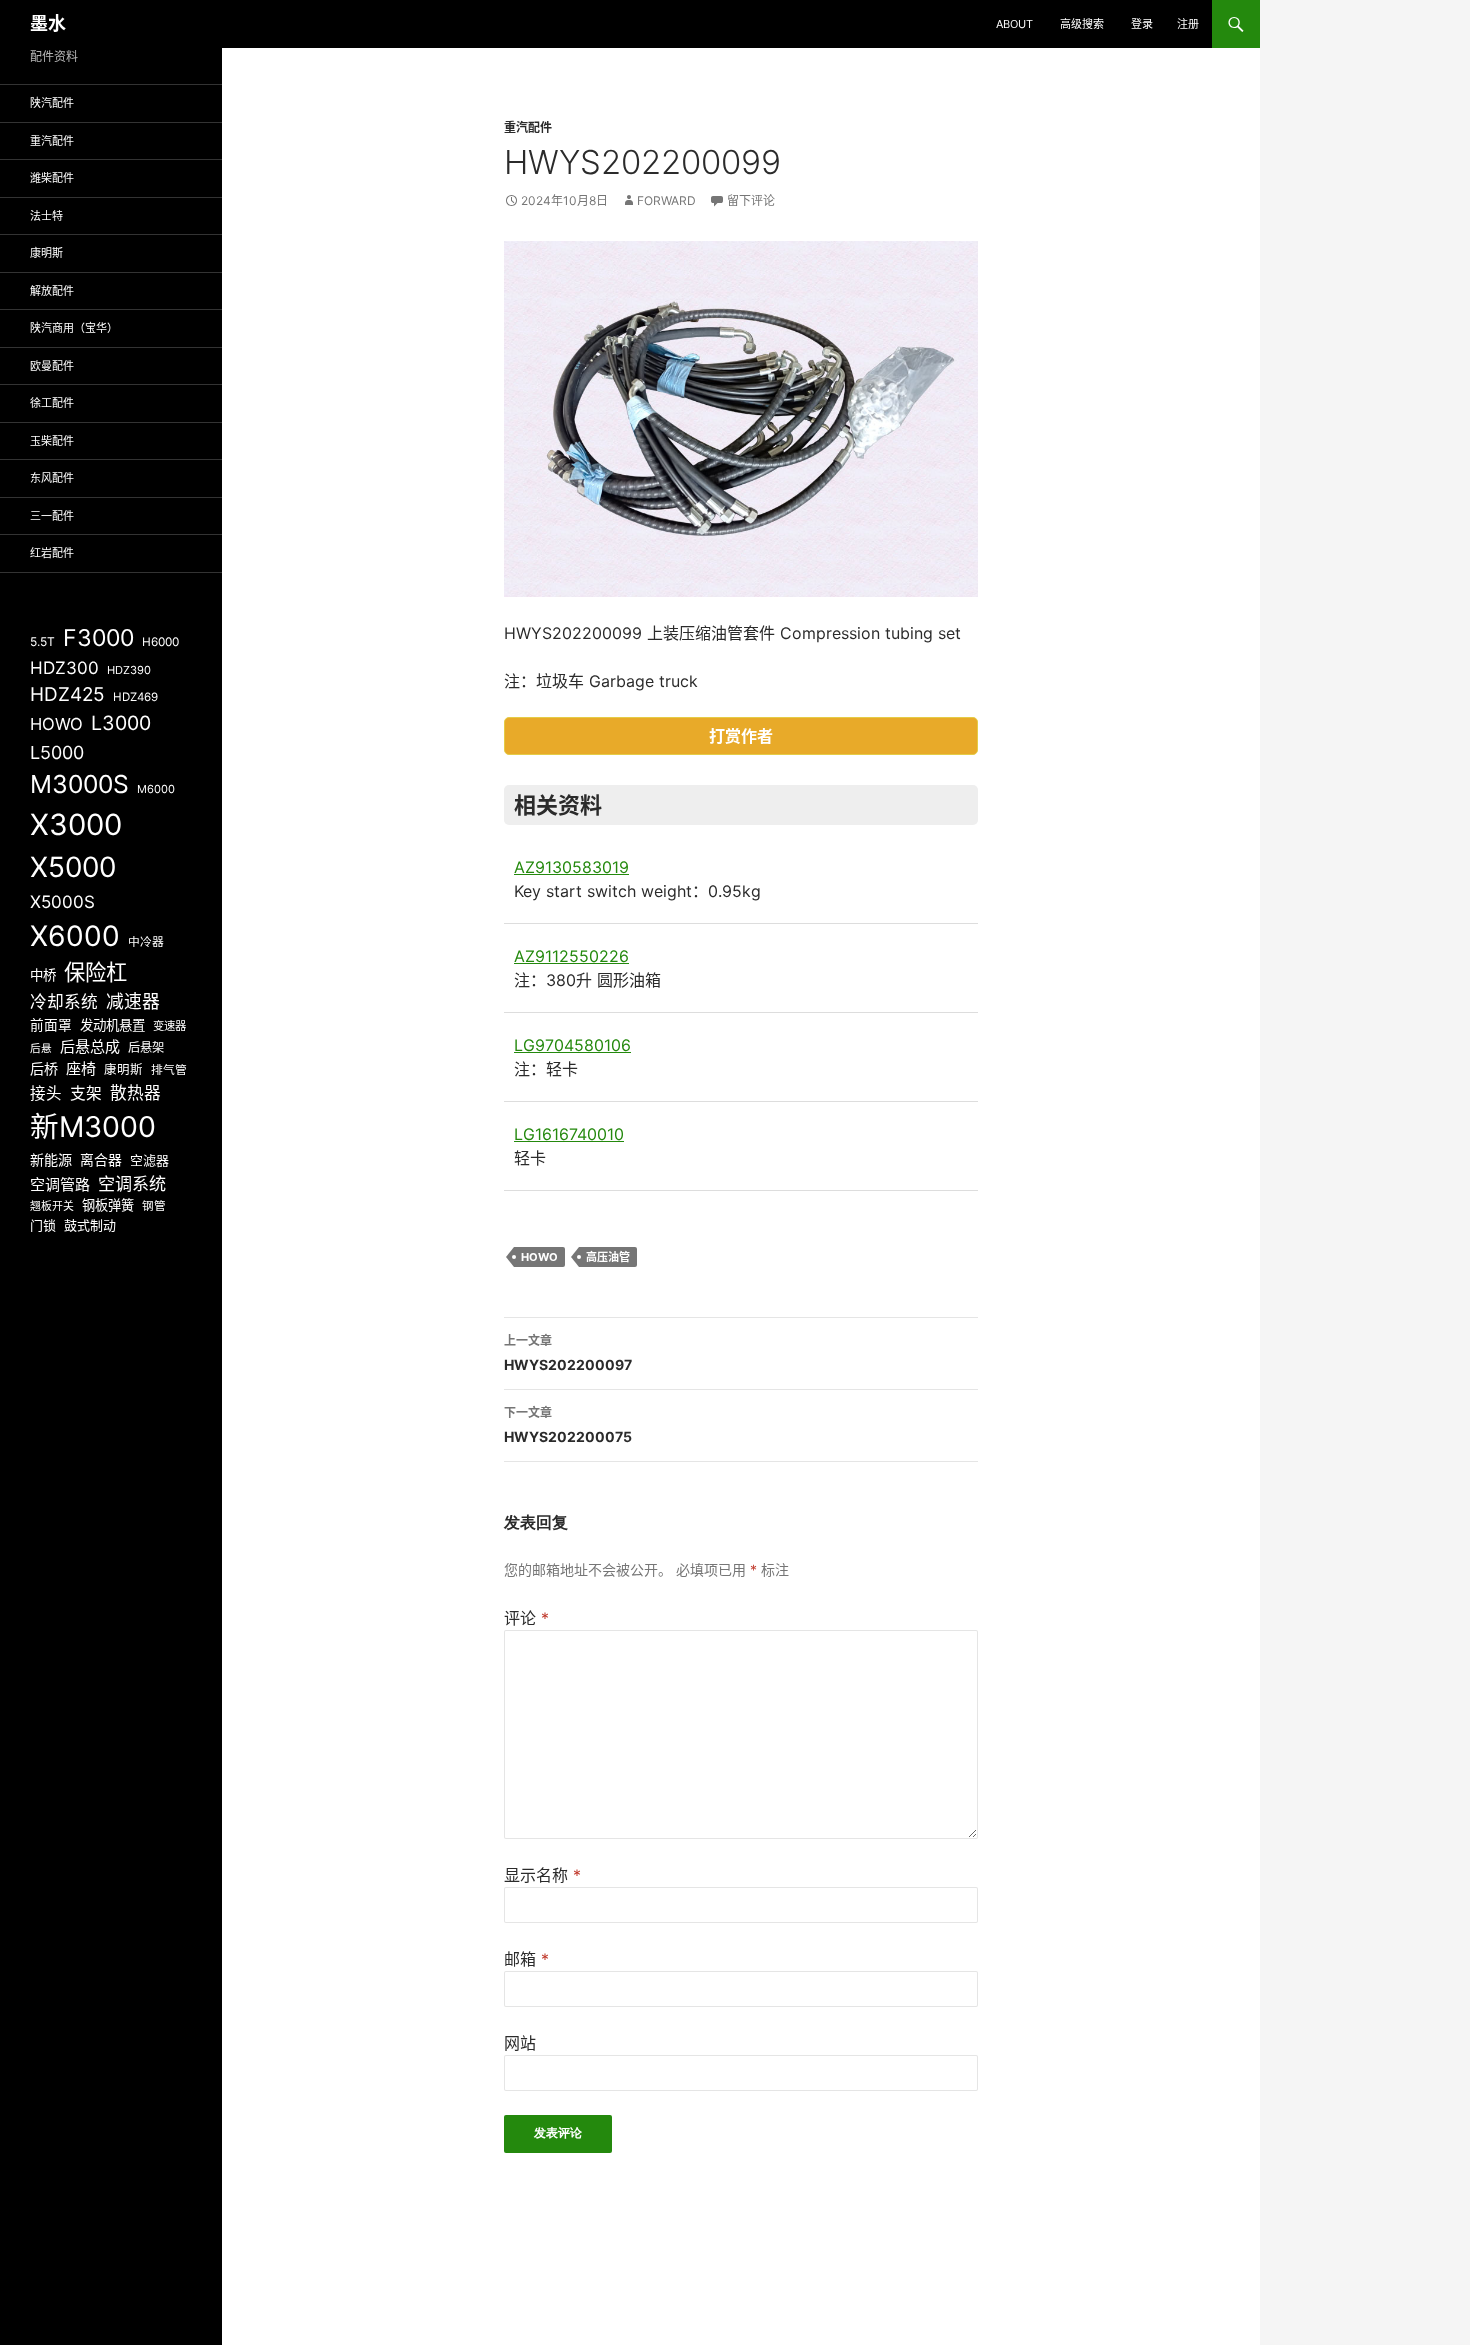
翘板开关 (52, 1206)
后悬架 (146, 1047)
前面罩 (51, 1025)
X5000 (73, 867)
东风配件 (52, 478)
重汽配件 (528, 127)
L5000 (57, 752)
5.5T (42, 641)
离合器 (101, 1160)
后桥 (44, 1068)
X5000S (62, 901)
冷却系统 (64, 1002)
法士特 (46, 216)
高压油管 (608, 1257)
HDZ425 (67, 694)
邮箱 (526, 1959)
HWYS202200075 (568, 1425)
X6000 (75, 936)
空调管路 (60, 1184)
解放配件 (52, 291)
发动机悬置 (112, 1025)
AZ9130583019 (571, 867)
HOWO (539, 1257)
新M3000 (93, 1126)
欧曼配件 (52, 366)
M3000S (79, 784)
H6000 (160, 642)
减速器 (133, 1001)
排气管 (169, 1070)
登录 (1142, 24)
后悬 (41, 1048)
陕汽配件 (52, 103)
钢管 (154, 1206)
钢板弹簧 (108, 1205)
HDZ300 (64, 667)
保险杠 (95, 972)
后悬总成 (90, 1046)
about (1014, 24)
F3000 (98, 638)
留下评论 (751, 200)
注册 (1188, 24)
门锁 (43, 1225)
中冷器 (146, 942)
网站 (520, 2043)
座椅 (81, 1068)
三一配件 (52, 516)
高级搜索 (1082, 24)
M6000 (156, 789)
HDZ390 (129, 670)
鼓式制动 (90, 1225)
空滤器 (149, 1160)
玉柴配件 (52, 441)
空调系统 (132, 1183)
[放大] (952, 267)
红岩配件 (52, 553)
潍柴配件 (52, 178)
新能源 (51, 1159)
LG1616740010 (569, 1134)
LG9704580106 (572, 1045)
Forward (666, 200)
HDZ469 (135, 697)
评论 (526, 1618)
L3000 (121, 723)
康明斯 (46, 253)
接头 (46, 1093)
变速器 (169, 1026)
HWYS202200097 (568, 1353)
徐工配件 (52, 403)
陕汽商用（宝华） (74, 328)
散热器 (135, 1093)
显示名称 (542, 1875)
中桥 (43, 975)
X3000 (76, 824)
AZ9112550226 (571, 956)
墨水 (48, 23)
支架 (86, 1093)
